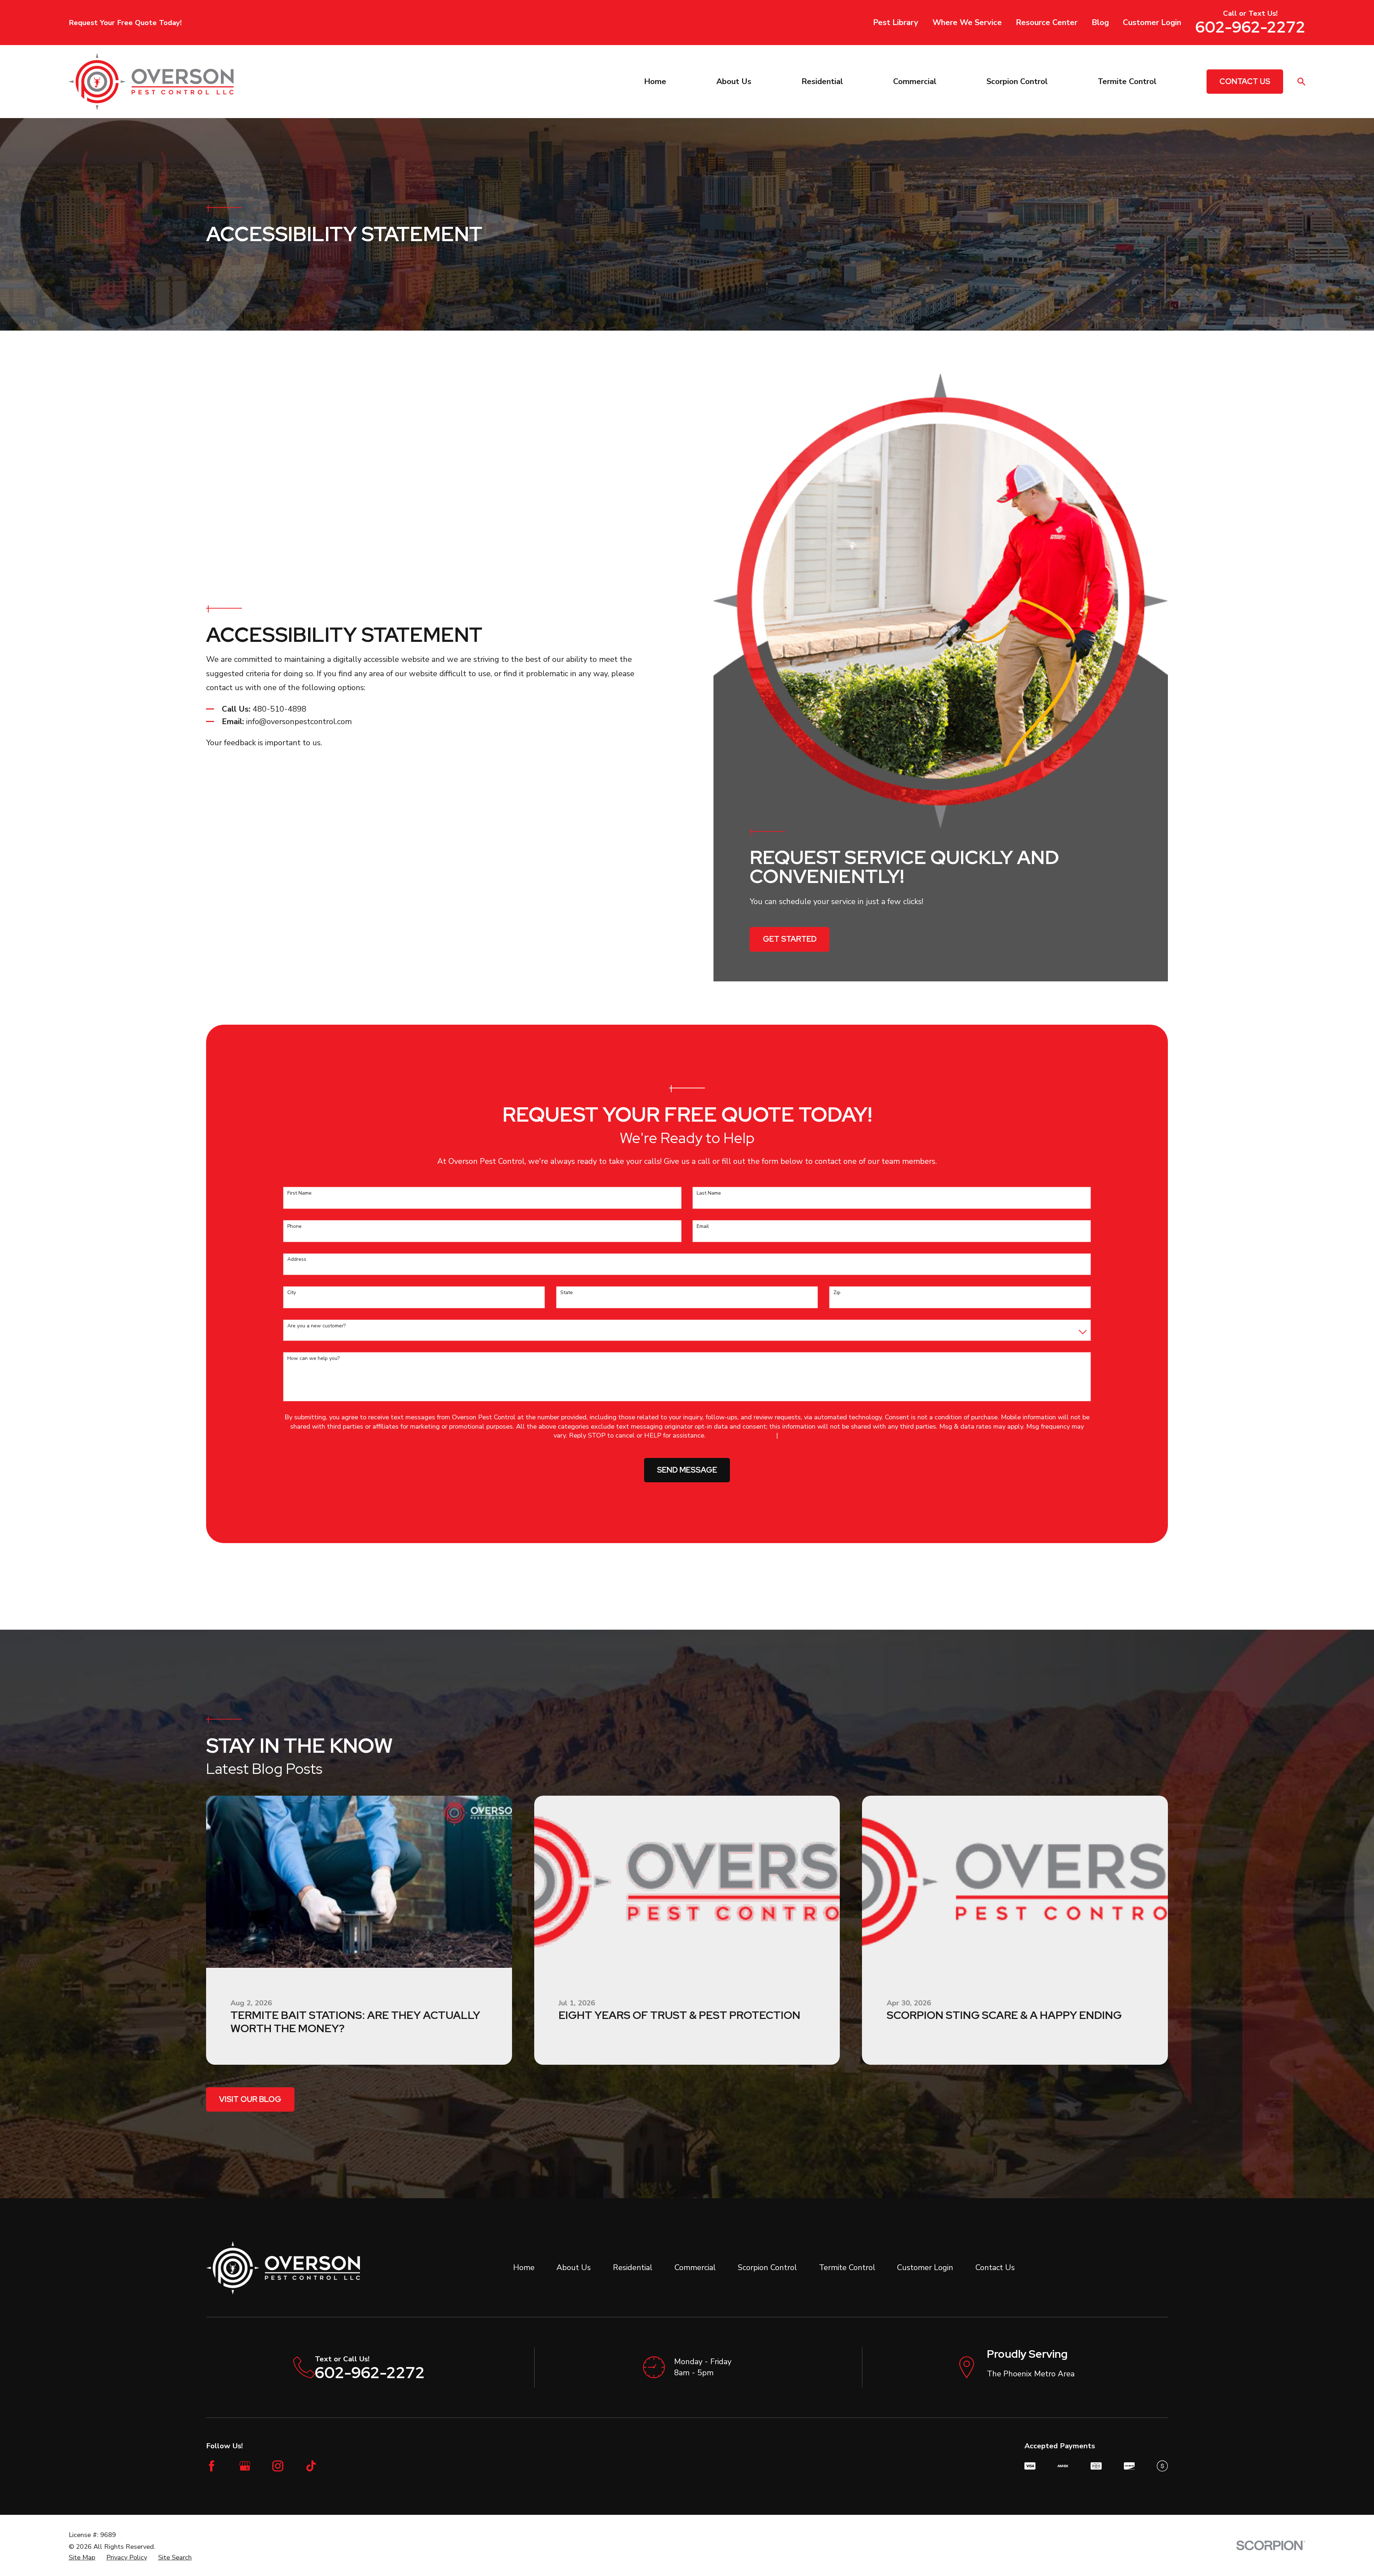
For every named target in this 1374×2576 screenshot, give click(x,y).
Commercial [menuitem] (915, 82)
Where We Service (967, 23)
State (567, 1293)
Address (297, 1260)
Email (703, 1227)
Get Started (790, 939)
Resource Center (1047, 23)
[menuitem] (82, 2557)
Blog (1100, 23)
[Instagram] (278, 2466)
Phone (294, 1227)
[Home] (151, 82)
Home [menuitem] (655, 82)
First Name (299, 1193)
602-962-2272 (1250, 27)
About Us (574, 2268)
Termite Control (847, 2268)
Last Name (709, 1193)
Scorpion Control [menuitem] (1017, 82)
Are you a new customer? (316, 1326)
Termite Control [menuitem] (1127, 82)
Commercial (695, 2268)
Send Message (687, 1470)
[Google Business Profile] (245, 2466)
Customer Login (1152, 23)
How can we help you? (313, 1359)
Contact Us (1245, 81)
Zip (837, 1293)
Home (524, 2268)
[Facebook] (212, 2466)
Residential (633, 2268)
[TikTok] (311, 2466)
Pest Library (896, 23)
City (292, 1293)
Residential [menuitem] (822, 82)
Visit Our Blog (250, 2099)
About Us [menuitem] (734, 82)
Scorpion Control (767, 2268)
